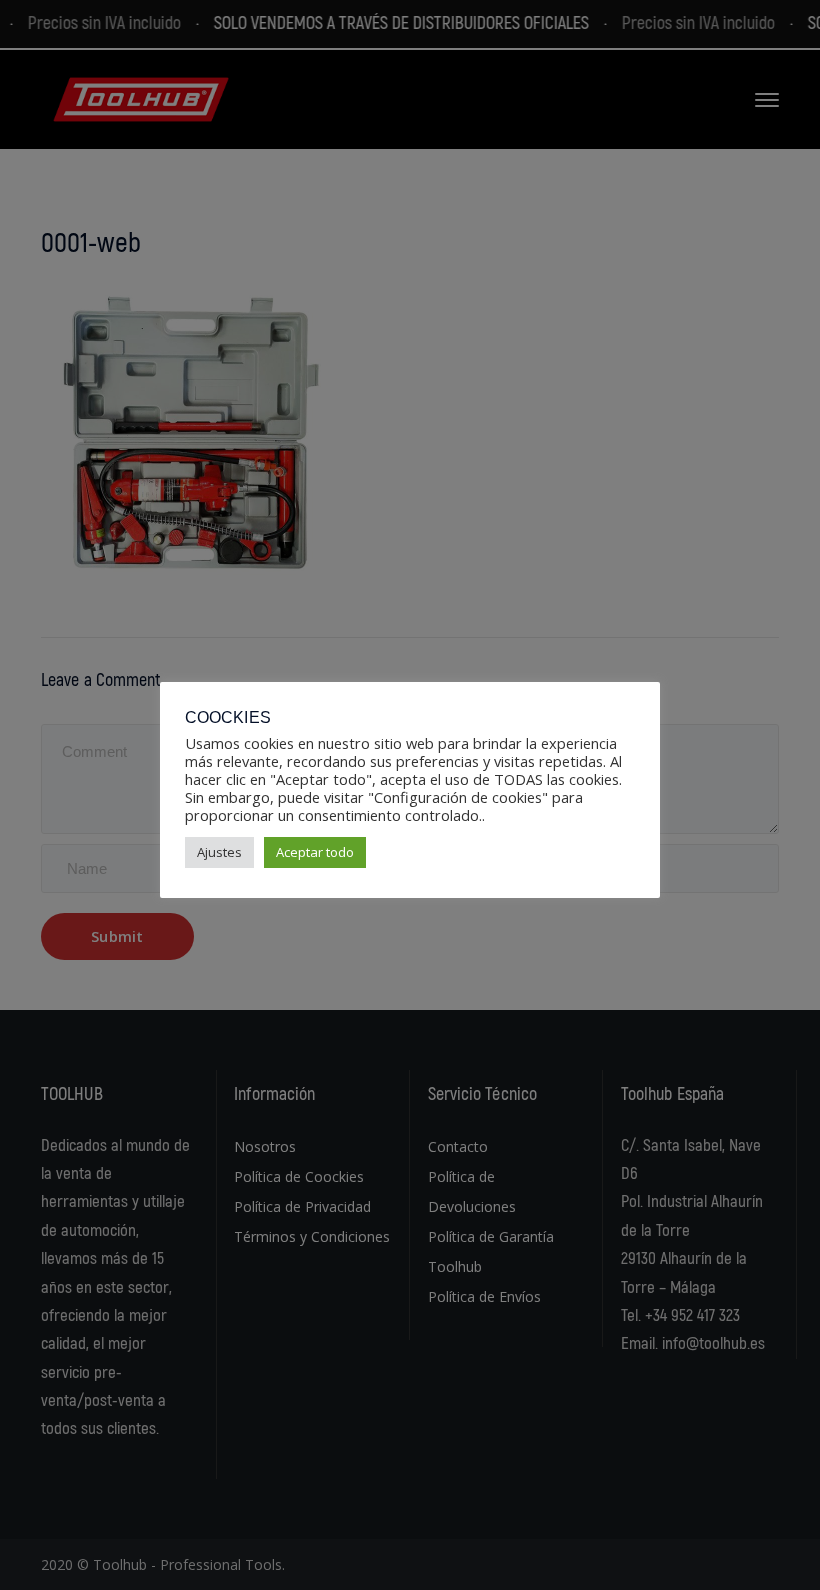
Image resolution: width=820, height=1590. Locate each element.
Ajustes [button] (219, 852)
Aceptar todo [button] (315, 852)
